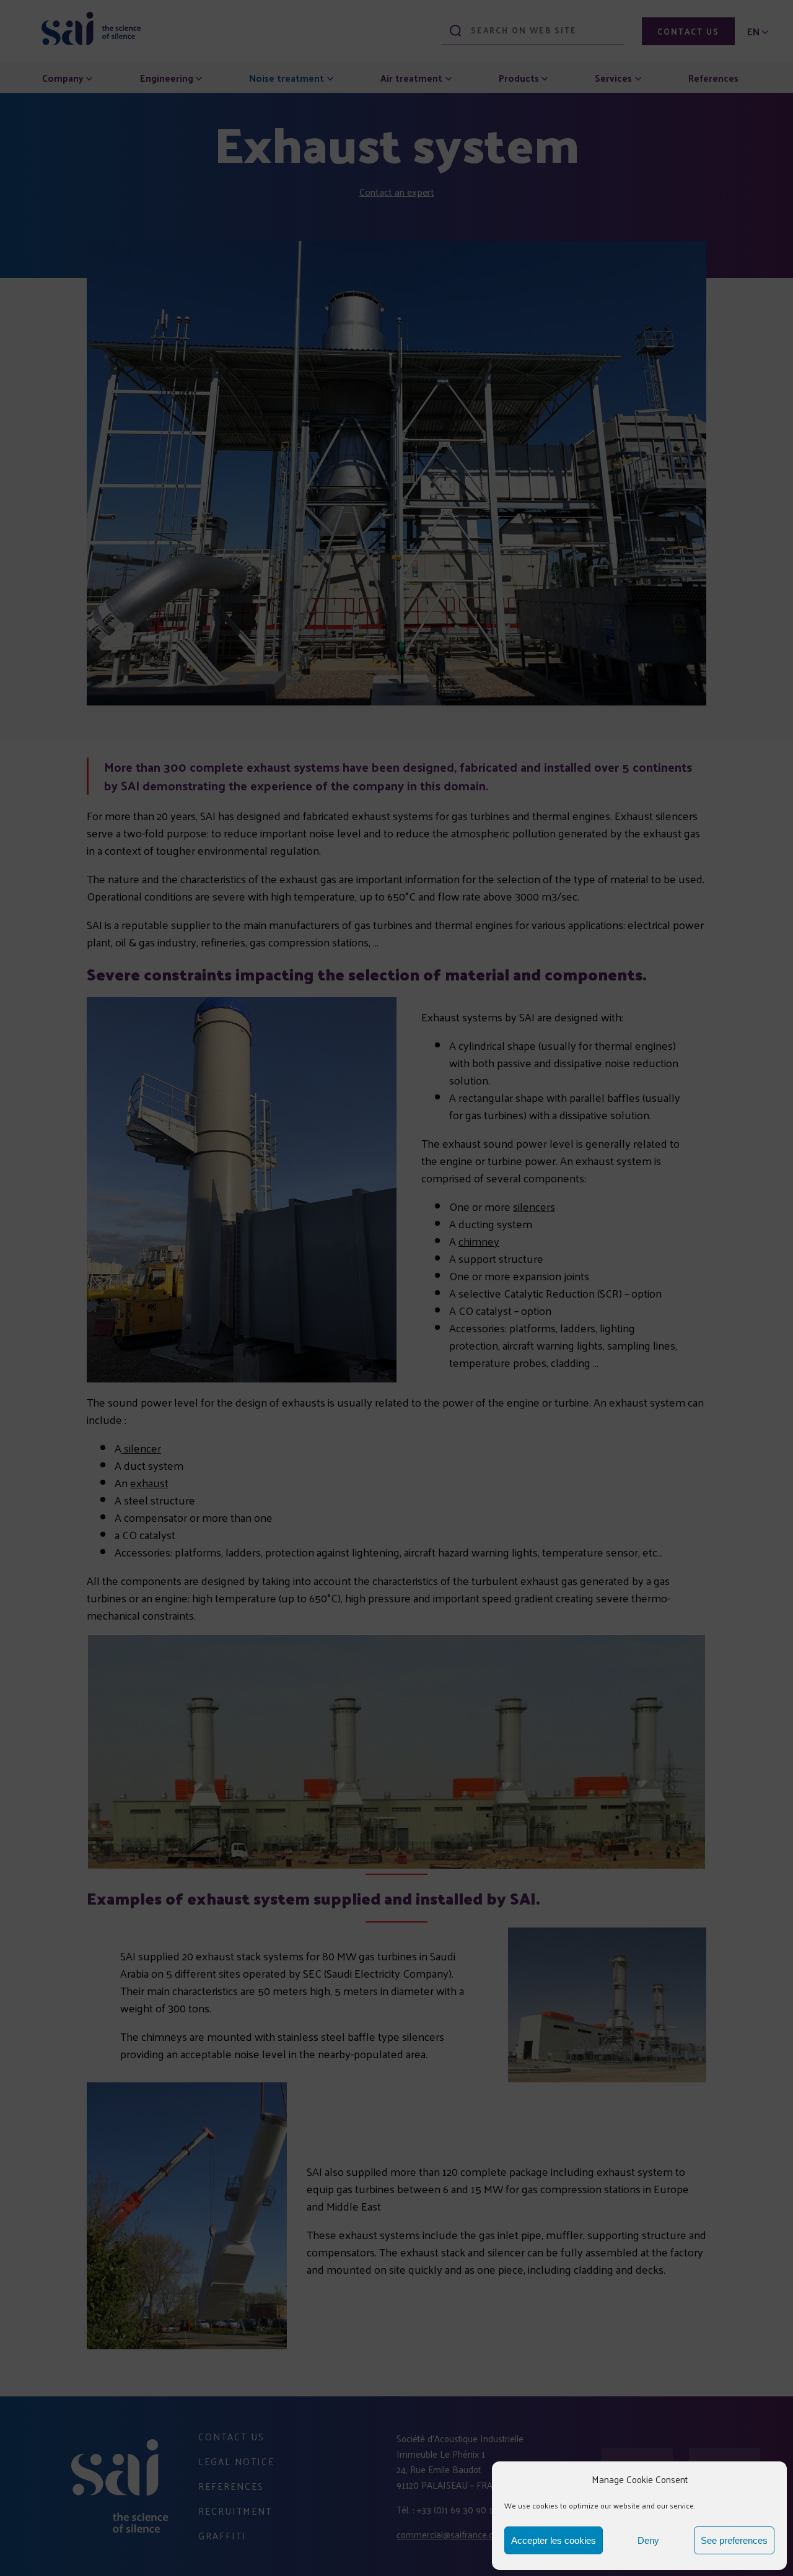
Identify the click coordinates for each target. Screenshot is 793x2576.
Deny (648, 2540)
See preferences (734, 2540)
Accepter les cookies (554, 2540)
